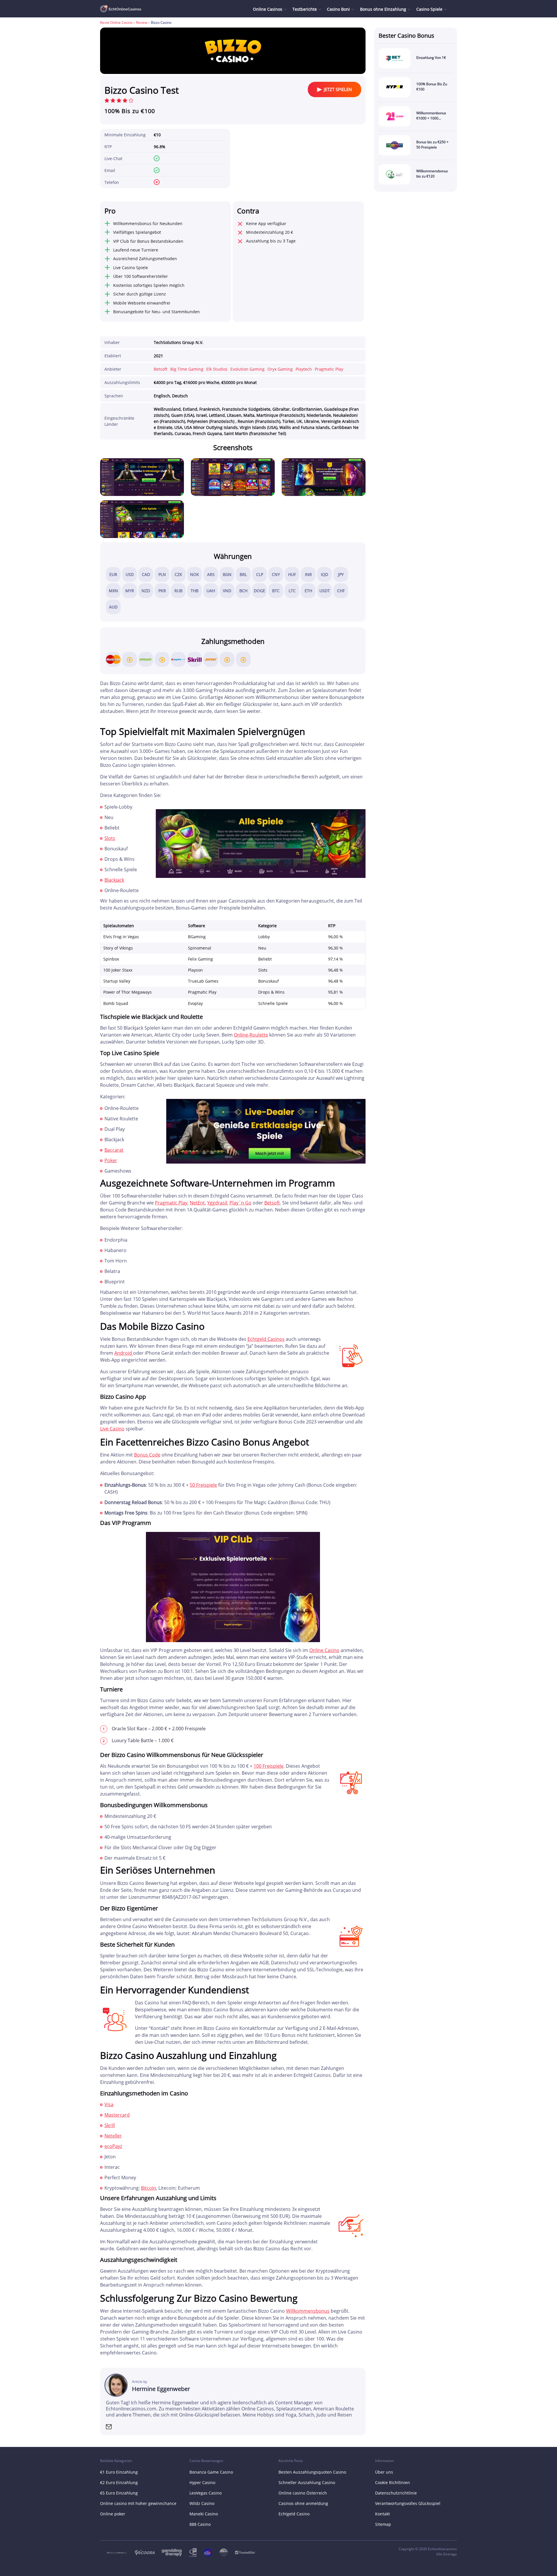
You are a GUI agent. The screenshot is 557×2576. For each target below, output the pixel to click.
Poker (111, 1160)
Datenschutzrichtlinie (396, 2493)
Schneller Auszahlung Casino (307, 2482)
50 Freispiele (203, 1485)
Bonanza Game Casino (211, 2472)
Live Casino (112, 1429)
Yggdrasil (217, 1203)
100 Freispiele (268, 1766)
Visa (109, 2104)
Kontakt (383, 2514)
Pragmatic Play (329, 369)
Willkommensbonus (308, 2311)
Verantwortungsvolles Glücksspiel (408, 2503)
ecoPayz (113, 2146)
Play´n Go (240, 1203)
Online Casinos (268, 9)
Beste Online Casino (116, 22)
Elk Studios (217, 369)
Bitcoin (149, 2188)
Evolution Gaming (247, 369)
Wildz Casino (202, 2503)
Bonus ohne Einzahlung (383, 9)
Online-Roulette (251, 1035)
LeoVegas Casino (206, 2493)
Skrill (110, 2125)
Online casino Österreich (303, 2493)
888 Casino (200, 2524)
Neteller (113, 2136)
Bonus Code (147, 1455)
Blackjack (114, 880)
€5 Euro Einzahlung (119, 2493)
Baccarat (114, 1150)
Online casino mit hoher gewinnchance (138, 2503)
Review (142, 22)
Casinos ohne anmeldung (303, 2503)
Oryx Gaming (280, 369)
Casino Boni (338, 9)
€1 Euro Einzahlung (119, 2472)
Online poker (113, 2514)
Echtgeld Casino (294, 2514)
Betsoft (161, 369)
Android (124, 1353)
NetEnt (197, 1203)
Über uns (384, 2472)
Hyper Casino (202, 2482)
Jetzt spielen (338, 89)
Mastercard (117, 2115)
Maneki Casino (204, 2514)
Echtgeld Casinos (266, 1339)
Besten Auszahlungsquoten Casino (312, 2472)
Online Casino (324, 1650)
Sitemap (383, 2524)
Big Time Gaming (187, 369)
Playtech (304, 369)
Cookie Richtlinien (393, 2482)
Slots (110, 838)
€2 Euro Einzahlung (119, 2482)
